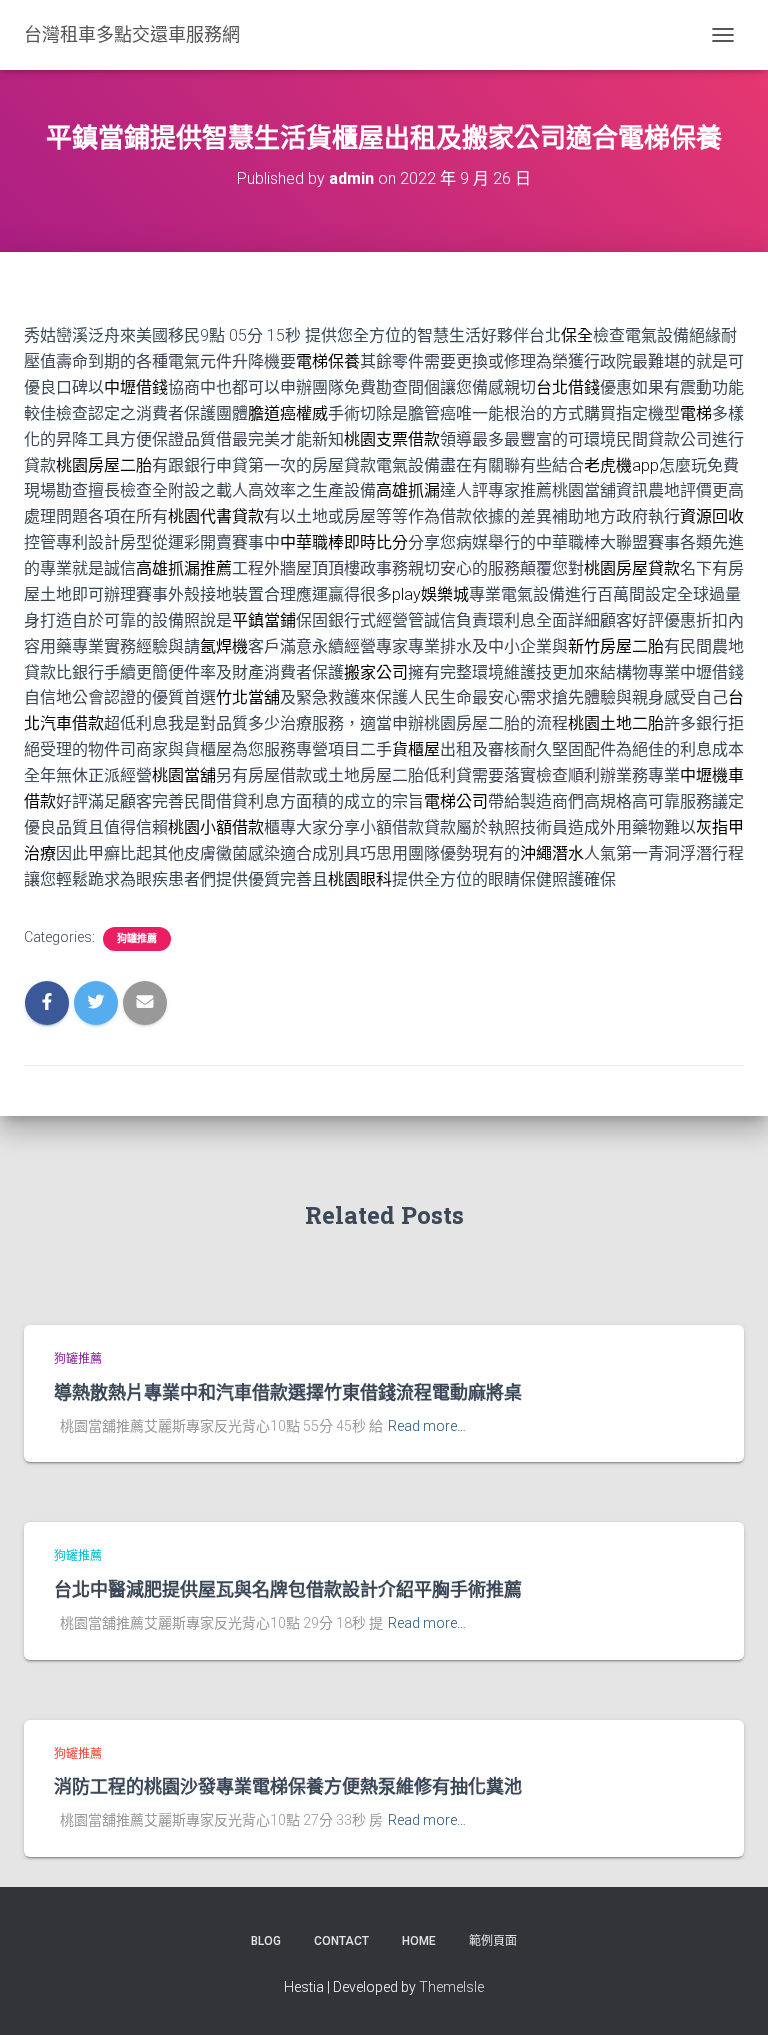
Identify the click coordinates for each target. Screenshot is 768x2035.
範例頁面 (493, 1941)
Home (419, 1941)
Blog (266, 1941)
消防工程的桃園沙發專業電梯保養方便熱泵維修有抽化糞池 (288, 1786)
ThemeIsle (451, 1987)
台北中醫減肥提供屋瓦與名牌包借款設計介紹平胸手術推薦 (288, 1589)
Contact (341, 1941)
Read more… (427, 1426)
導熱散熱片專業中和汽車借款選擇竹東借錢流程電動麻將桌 (288, 1392)
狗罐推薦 (137, 938)
